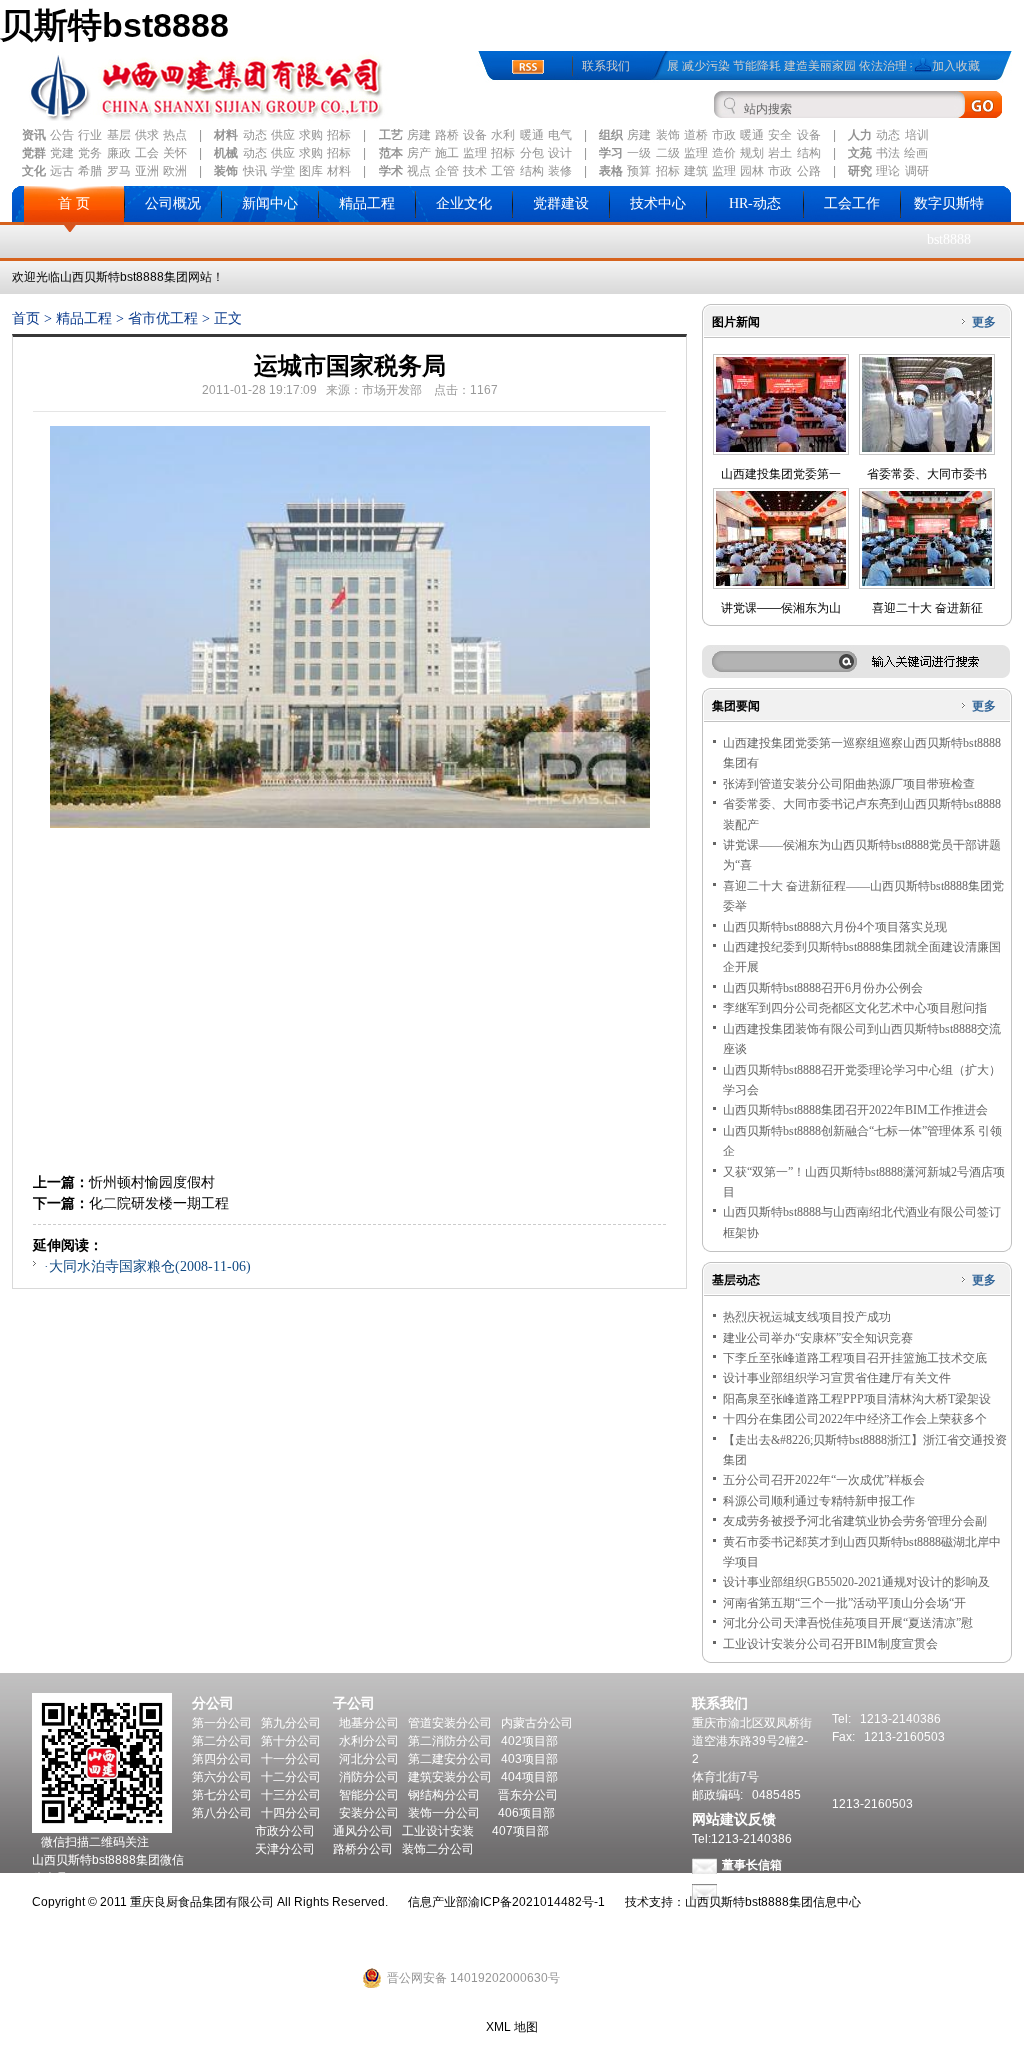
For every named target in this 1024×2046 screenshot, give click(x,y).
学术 (391, 171)
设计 (560, 153)
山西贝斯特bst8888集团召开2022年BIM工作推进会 (855, 1110)
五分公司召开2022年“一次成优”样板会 (824, 1480)
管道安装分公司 (450, 1723)
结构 (809, 153)
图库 (311, 171)
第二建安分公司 (450, 1759)
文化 (34, 171)
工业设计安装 (438, 1831)
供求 (147, 135)
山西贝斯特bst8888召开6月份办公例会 (823, 988)
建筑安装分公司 (450, 1777)
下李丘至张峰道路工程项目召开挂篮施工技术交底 (855, 1358)
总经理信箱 (752, 1891)
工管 (503, 171)
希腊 (90, 171)
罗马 (119, 171)
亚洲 (147, 171)
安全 (780, 135)
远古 (62, 171)
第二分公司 (222, 1741)
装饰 (668, 135)
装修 (560, 171)
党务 (90, 153)
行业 (90, 135)
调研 (917, 171)
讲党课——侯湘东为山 (781, 608)
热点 (175, 135)
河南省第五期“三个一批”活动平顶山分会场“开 (844, 1603)
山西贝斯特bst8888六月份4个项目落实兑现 (835, 927)
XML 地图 (512, 2027)
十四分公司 (291, 1813)
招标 (339, 135)
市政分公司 (285, 1831)
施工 (447, 153)
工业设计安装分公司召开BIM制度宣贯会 (830, 1644)
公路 (809, 171)
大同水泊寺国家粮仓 (112, 1266)
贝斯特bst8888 (114, 25)
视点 (419, 171)
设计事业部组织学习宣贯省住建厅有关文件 (837, 1378)
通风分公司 (363, 1831)
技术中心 (658, 203)
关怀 (175, 153)
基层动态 (736, 1280)
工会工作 (852, 203)
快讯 (255, 171)
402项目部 (529, 1741)
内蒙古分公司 (537, 1723)
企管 (447, 171)
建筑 (696, 171)
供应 (283, 135)
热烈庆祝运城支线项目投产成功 (807, 1317)
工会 (147, 153)
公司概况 (173, 203)
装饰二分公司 (438, 1849)
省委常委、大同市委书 (927, 474)
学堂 (283, 171)
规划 (752, 153)
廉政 (119, 153)
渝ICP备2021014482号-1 (536, 1902)
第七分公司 (222, 1795)
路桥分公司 (363, 1849)
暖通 (532, 135)
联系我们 (606, 66)
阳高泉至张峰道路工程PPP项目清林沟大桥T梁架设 (857, 1399)
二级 (668, 153)
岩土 (780, 153)
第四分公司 (222, 1759)
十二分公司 (291, 1777)
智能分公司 (369, 1795)
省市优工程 (163, 318)
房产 (419, 153)
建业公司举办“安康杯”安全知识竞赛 (818, 1338)
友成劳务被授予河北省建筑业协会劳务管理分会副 (855, 1521)
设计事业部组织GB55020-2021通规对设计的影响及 (856, 1582)
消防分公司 (369, 1777)
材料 (226, 135)
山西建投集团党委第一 (781, 474)
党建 (62, 153)
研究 (860, 171)
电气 (560, 135)
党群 (34, 153)
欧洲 (175, 171)
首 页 (74, 203)
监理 (475, 153)
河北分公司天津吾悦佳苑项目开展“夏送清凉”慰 (848, 1623)
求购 (311, 135)
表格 (611, 171)
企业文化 (464, 203)
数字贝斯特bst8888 (949, 221)
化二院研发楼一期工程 (159, 1203)
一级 (639, 153)
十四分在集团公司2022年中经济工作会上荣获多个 (855, 1419)
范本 (391, 153)
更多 (984, 322)
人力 (860, 135)
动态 (255, 135)
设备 (475, 135)
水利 (503, 135)
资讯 (34, 135)
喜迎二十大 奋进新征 (927, 608)
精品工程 (367, 203)
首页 (26, 318)
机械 (226, 153)
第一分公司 (222, 1723)
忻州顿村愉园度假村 (152, 1182)
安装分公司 (369, 1813)
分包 (532, 153)
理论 (888, 171)
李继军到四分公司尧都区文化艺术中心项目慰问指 (855, 1008)
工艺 (391, 135)
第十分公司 (291, 1741)
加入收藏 (956, 66)
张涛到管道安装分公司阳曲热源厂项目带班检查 (849, 784)
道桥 (696, 135)
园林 (752, 171)
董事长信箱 (752, 1865)
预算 (639, 171)
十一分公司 (291, 1759)
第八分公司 (222, 1813)
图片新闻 (736, 322)
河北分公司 (369, 1759)
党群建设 (561, 203)
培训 (917, 135)
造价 (724, 153)
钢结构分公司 (444, 1795)
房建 (419, 135)
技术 (475, 171)
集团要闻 (736, 706)
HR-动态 (755, 203)
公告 (62, 135)
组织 (611, 135)
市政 (724, 135)
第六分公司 (222, 1777)
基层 (119, 135)
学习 (611, 153)
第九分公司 (291, 1723)
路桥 (447, 135)
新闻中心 (270, 203)
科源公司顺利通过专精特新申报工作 (819, 1501)
